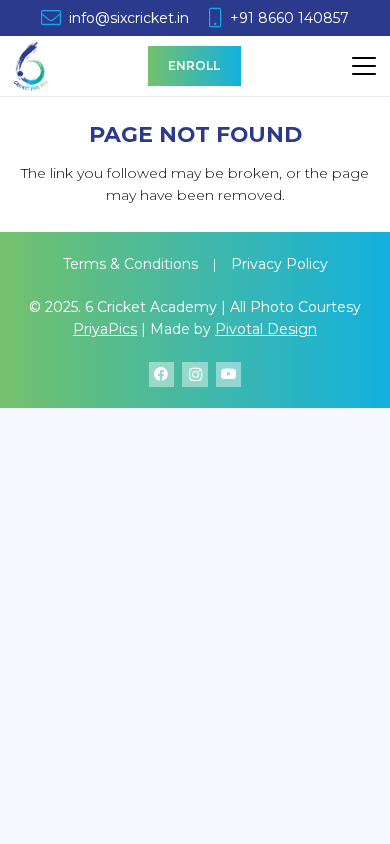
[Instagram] (194, 374)
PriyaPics (105, 329)
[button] (364, 66)
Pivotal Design (266, 329)
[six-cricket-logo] (31, 66)
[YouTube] (228, 374)
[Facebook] (161, 374)
